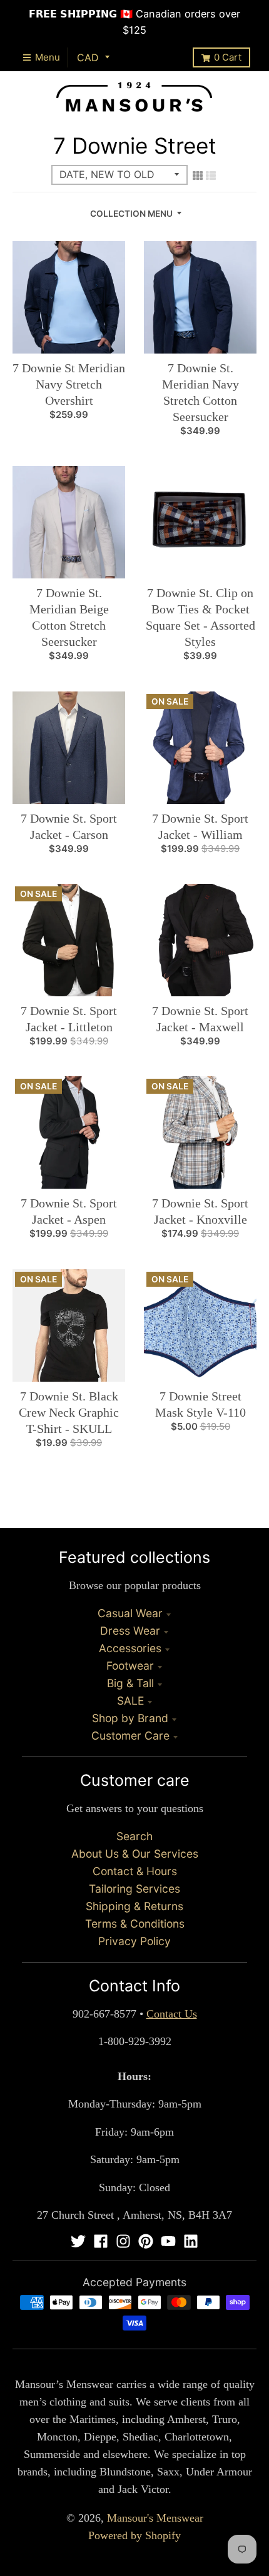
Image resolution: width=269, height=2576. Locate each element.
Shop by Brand (130, 1718)
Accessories (130, 1648)
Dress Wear (130, 1631)
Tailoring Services (134, 1889)
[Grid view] (198, 176)
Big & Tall (130, 1683)
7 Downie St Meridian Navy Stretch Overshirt (69, 384)
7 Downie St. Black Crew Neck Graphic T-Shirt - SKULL (69, 1412)
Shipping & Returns (134, 1906)
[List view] (211, 176)
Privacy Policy (134, 1941)
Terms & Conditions (135, 1924)
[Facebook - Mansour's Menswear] (101, 2241)
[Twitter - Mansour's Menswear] (78, 2241)
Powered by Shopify (134, 2535)
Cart (228, 57)
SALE (130, 1701)
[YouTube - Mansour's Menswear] (168, 2241)
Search (134, 1836)
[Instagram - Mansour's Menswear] (123, 2241)
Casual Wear (130, 1613)
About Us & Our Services (135, 1854)
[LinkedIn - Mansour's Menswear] (191, 2241)
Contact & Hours (135, 1871)
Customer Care (130, 1736)
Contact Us (172, 2014)
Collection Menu (131, 214)
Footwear (130, 1666)
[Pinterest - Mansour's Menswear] (146, 2241)
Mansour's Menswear (155, 2518)
